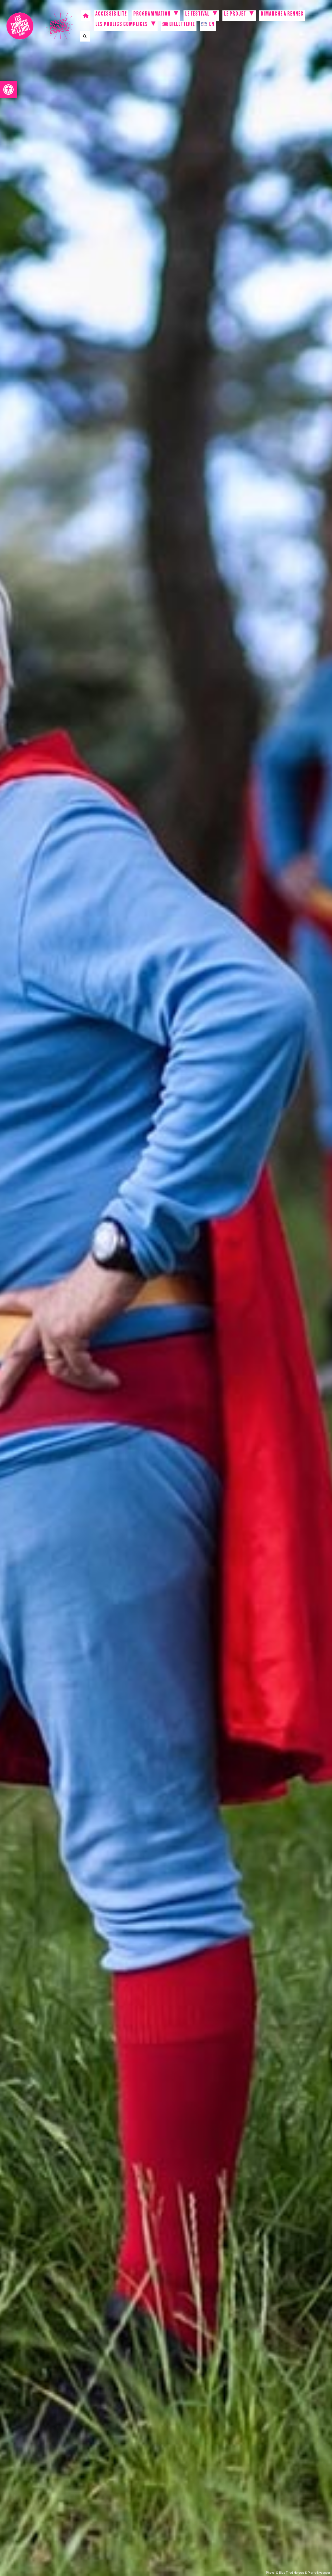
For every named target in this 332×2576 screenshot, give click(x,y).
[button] (8, 90)
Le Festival (197, 15)
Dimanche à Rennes (282, 15)
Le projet (235, 15)
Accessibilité (111, 15)
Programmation (152, 15)
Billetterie (182, 25)
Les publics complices (122, 25)
